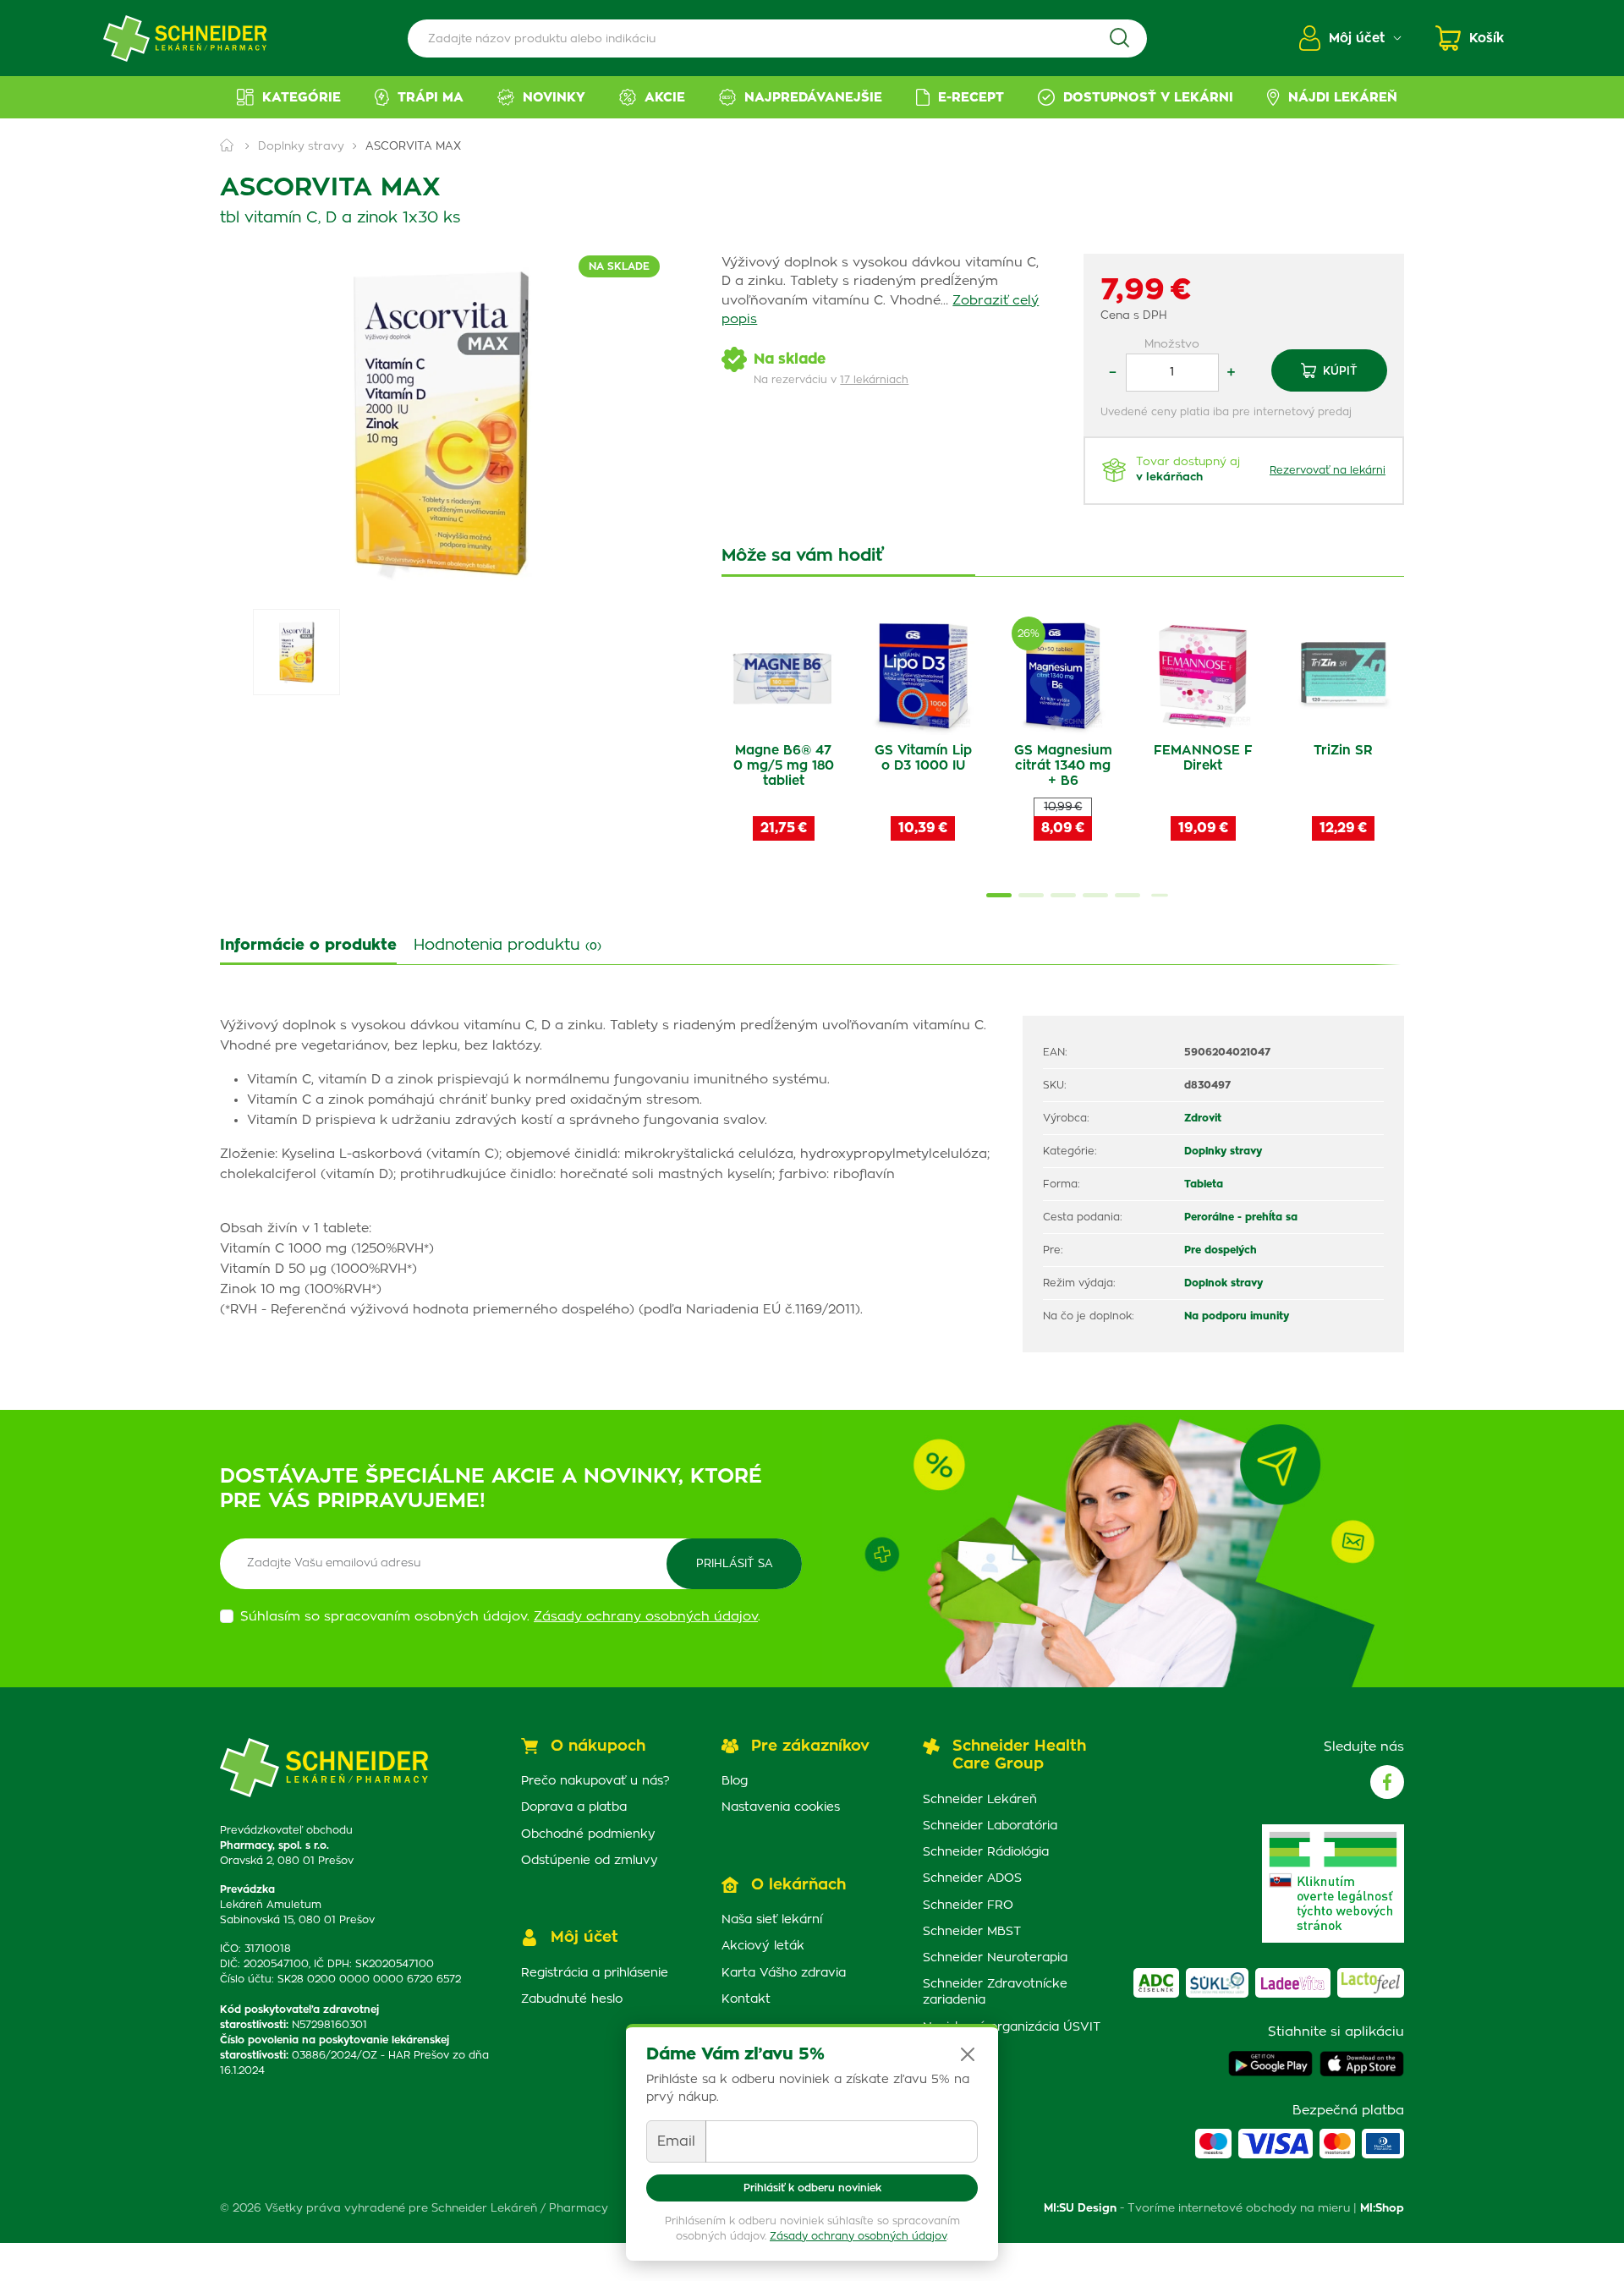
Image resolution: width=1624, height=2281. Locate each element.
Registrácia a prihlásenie (595, 1973)
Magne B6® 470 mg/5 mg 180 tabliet (784, 766)
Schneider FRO (968, 1905)
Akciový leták (763, 1946)
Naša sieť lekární (772, 1920)
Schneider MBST (972, 1932)
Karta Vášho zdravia (784, 1973)
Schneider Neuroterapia (995, 1958)
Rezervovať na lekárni (1328, 470)
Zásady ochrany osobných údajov (858, 2236)
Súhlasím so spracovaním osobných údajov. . (500, 1617)
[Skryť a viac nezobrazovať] (968, 2054)
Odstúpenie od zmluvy (590, 1861)
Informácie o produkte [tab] (308, 946)
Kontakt (746, 1999)
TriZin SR (1343, 751)
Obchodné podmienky (588, 1834)
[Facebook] (1387, 1782)
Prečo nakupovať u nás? (595, 1781)
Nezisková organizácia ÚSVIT (1012, 2027)
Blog (735, 1781)
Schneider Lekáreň (980, 1800)
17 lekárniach (874, 380)
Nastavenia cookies (781, 1807)
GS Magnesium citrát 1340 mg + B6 (1063, 766)
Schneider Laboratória (990, 1826)
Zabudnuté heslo (572, 1999)
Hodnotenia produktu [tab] (507, 946)
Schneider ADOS (972, 1878)
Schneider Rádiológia (986, 1852)
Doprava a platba (574, 1807)
